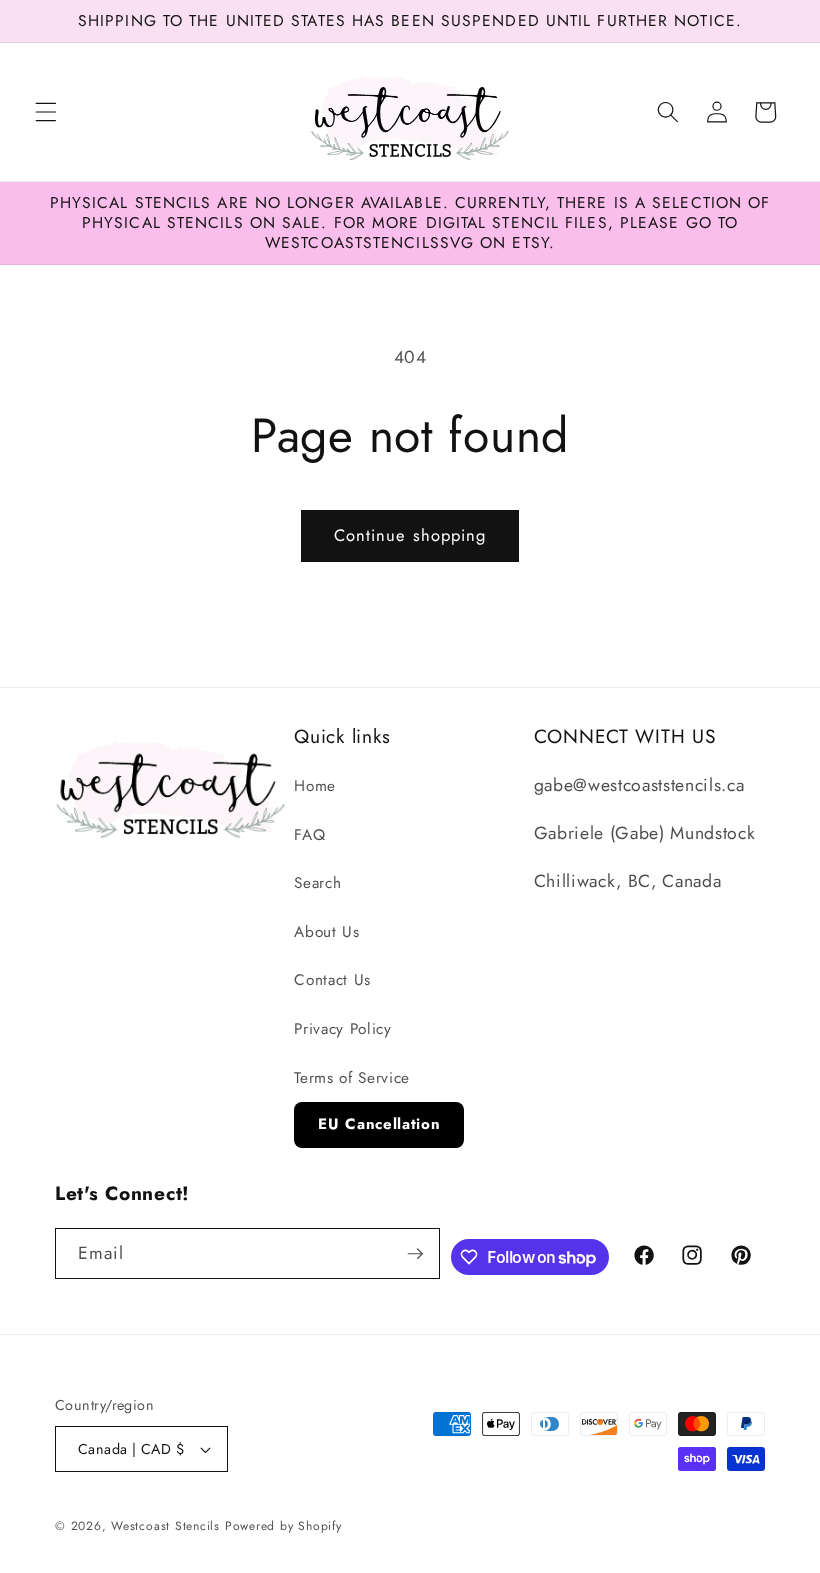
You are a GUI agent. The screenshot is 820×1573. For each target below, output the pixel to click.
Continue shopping (410, 535)
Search (317, 883)
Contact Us (332, 980)
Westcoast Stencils (165, 1526)
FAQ (309, 835)
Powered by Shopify (283, 1526)
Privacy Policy (342, 1029)
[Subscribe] (415, 1254)
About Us (326, 932)
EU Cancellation (379, 1124)
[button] (46, 112)
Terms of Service (352, 1078)
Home (315, 786)
